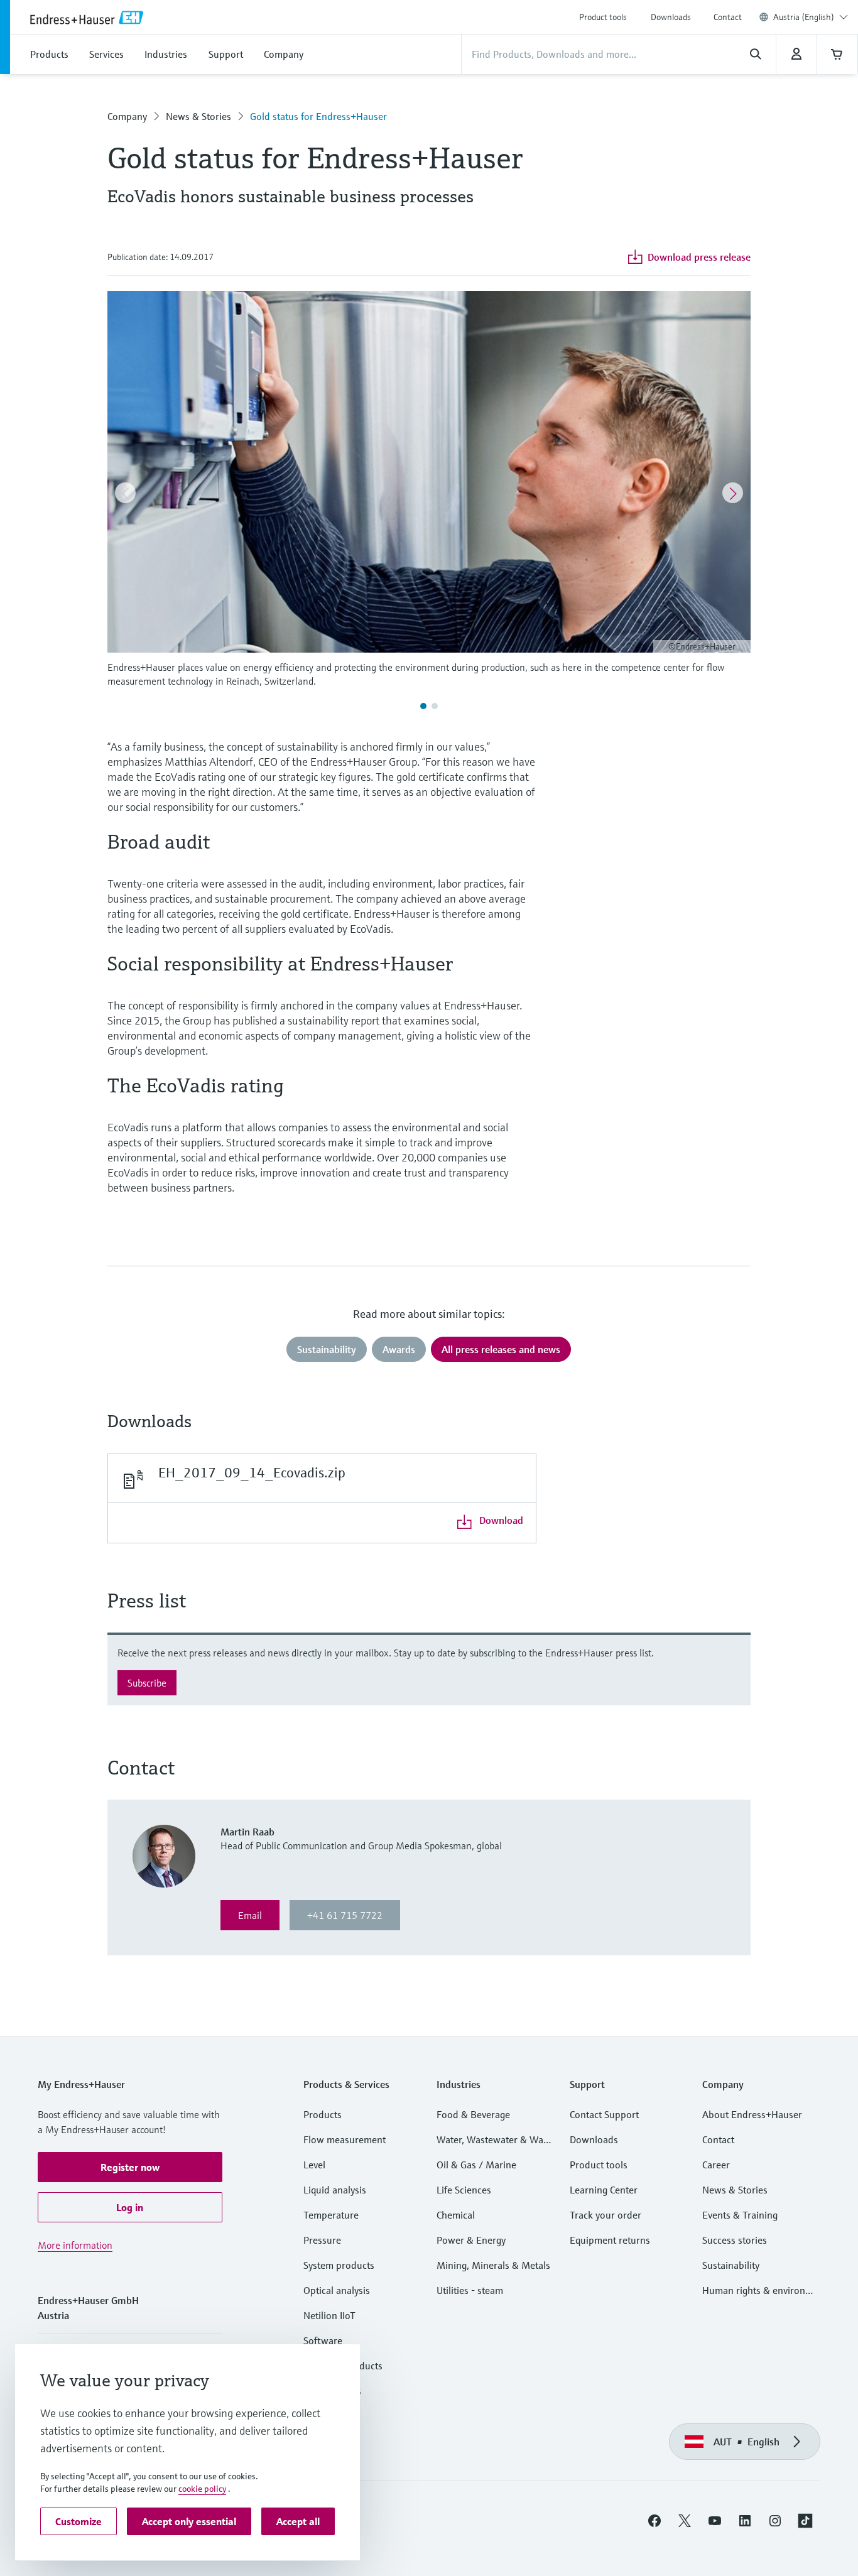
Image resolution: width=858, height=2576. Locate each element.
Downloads (671, 17)
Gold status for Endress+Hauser (318, 116)
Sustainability (731, 2265)
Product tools (603, 17)
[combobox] (811, 17)
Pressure (322, 2240)
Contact (728, 17)
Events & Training (740, 2215)
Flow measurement (345, 2139)
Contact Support (604, 2114)
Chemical (456, 2215)
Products (323, 2114)
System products (339, 2265)
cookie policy (202, 2489)
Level (314, 2165)
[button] (130, 2167)
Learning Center (604, 2190)
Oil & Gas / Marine (476, 2165)
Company (127, 116)
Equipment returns (610, 2240)
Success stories (735, 2240)
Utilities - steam (470, 2290)
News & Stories (198, 116)
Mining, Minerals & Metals (493, 2265)
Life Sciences (464, 2190)
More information (75, 2245)
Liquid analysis (335, 2190)
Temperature (331, 2215)
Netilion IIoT (329, 2315)
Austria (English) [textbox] (804, 17)
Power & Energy (471, 2240)
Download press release (699, 257)
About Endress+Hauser (752, 2114)
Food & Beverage (473, 2114)
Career (716, 2165)
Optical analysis (337, 2290)
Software (323, 2340)
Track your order (605, 2215)
